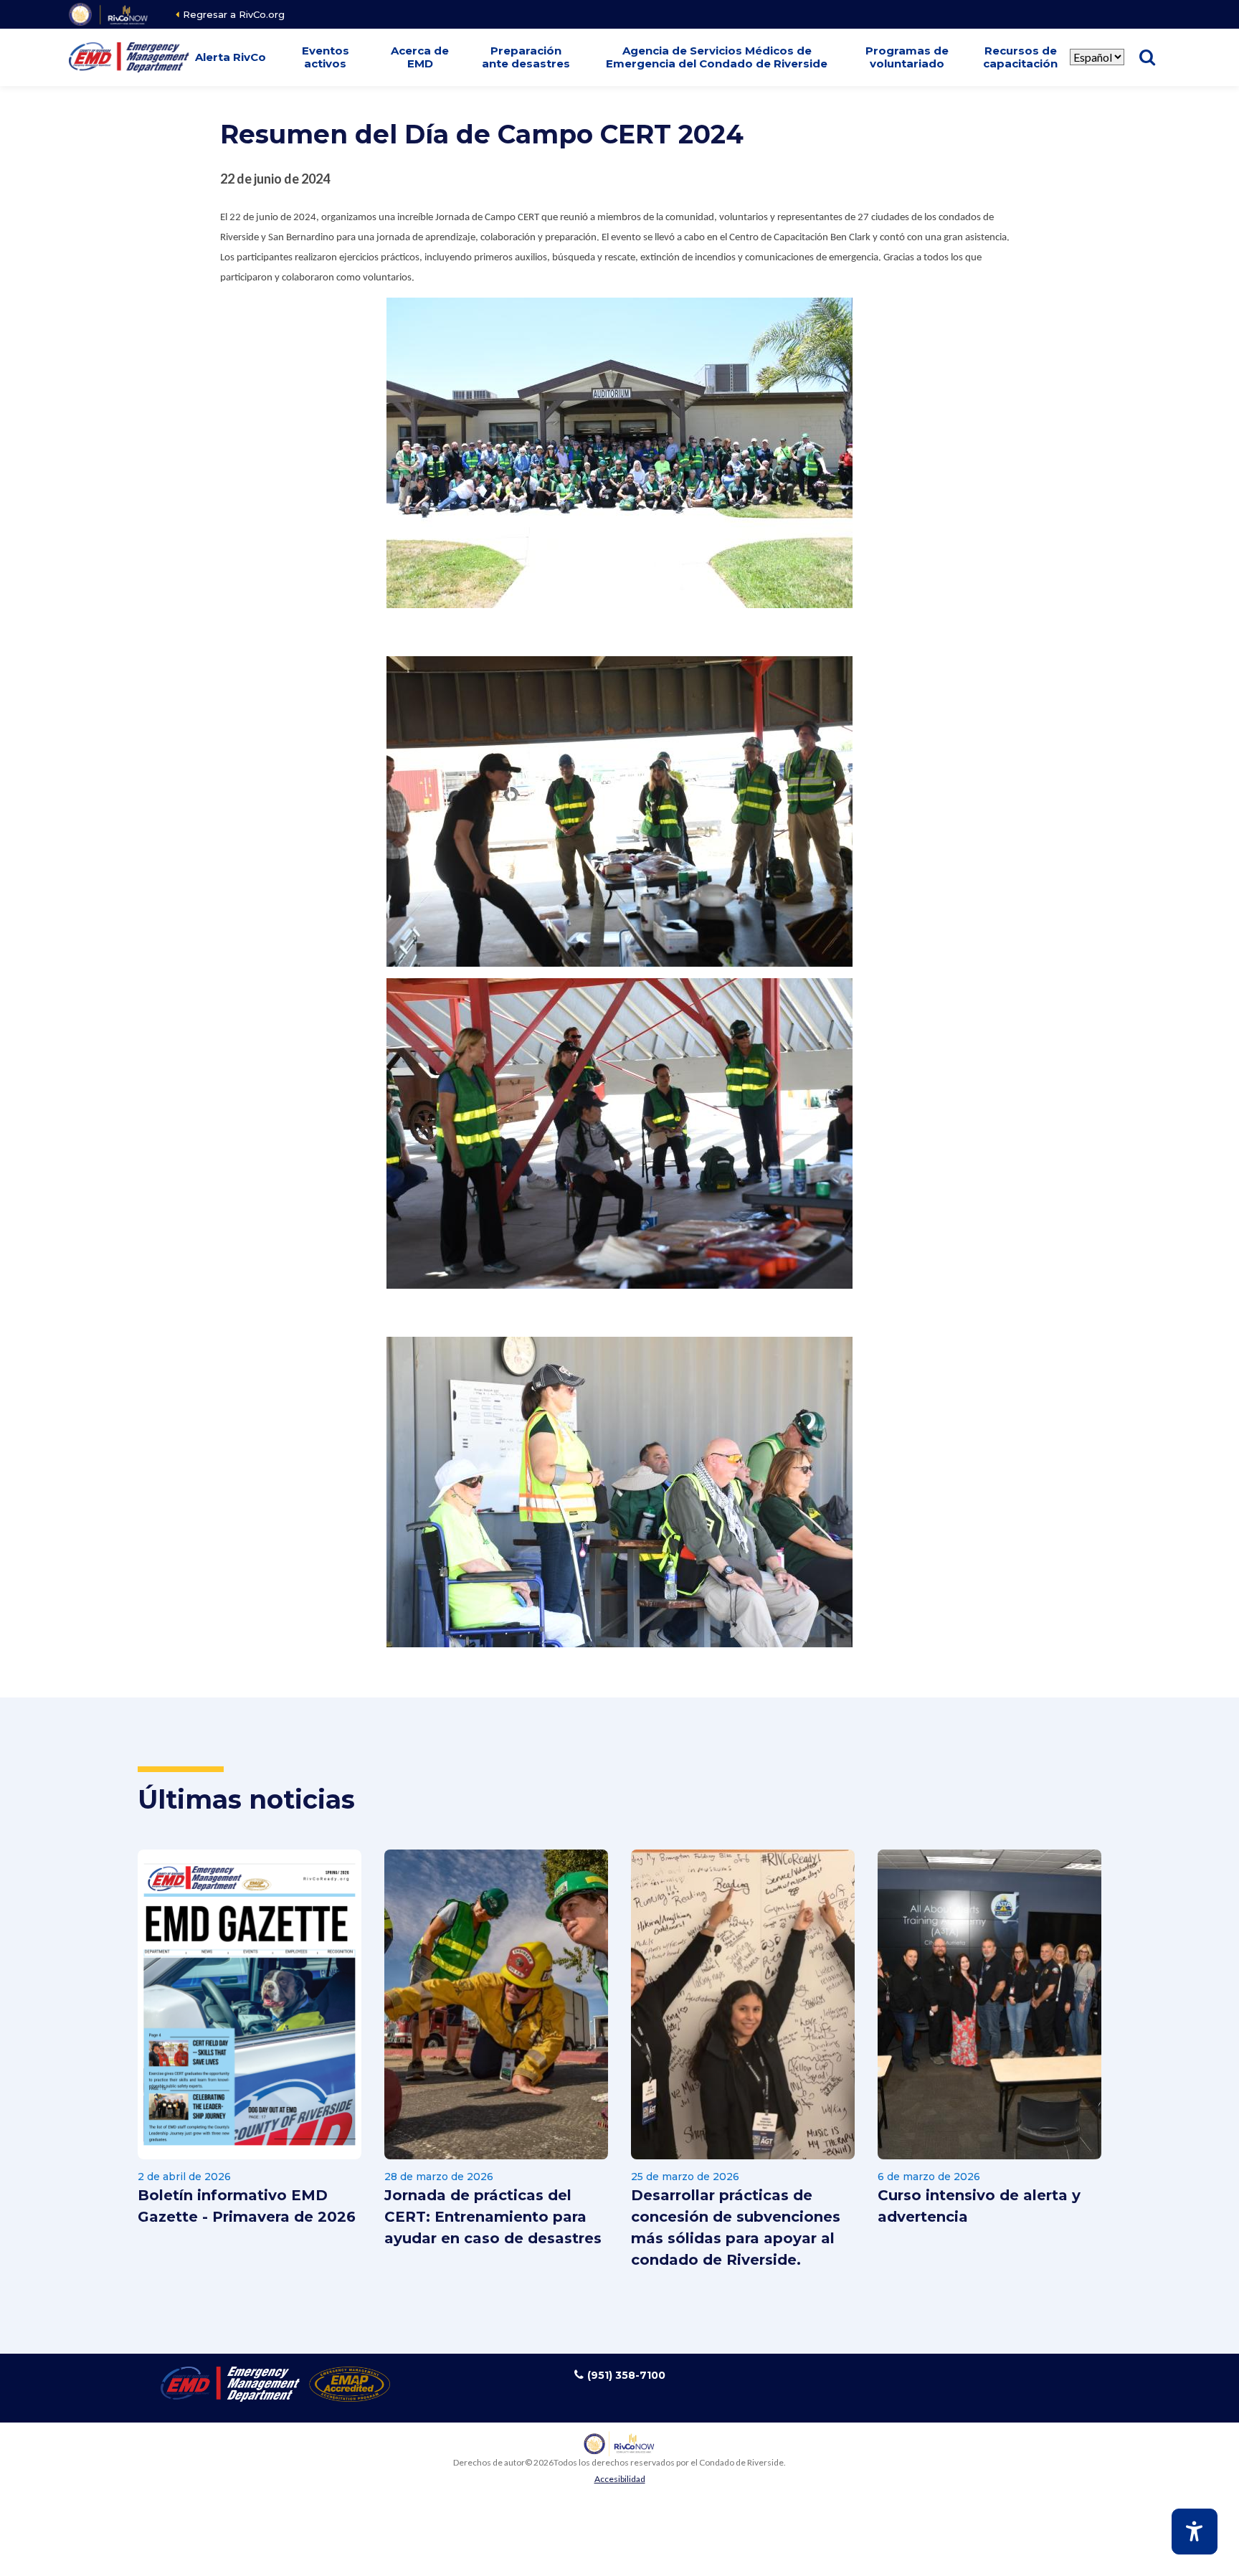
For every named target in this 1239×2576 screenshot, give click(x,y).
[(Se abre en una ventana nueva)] (109, 14)
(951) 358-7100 (626, 2375)
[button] (231, 57)
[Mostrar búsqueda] (1147, 57)
